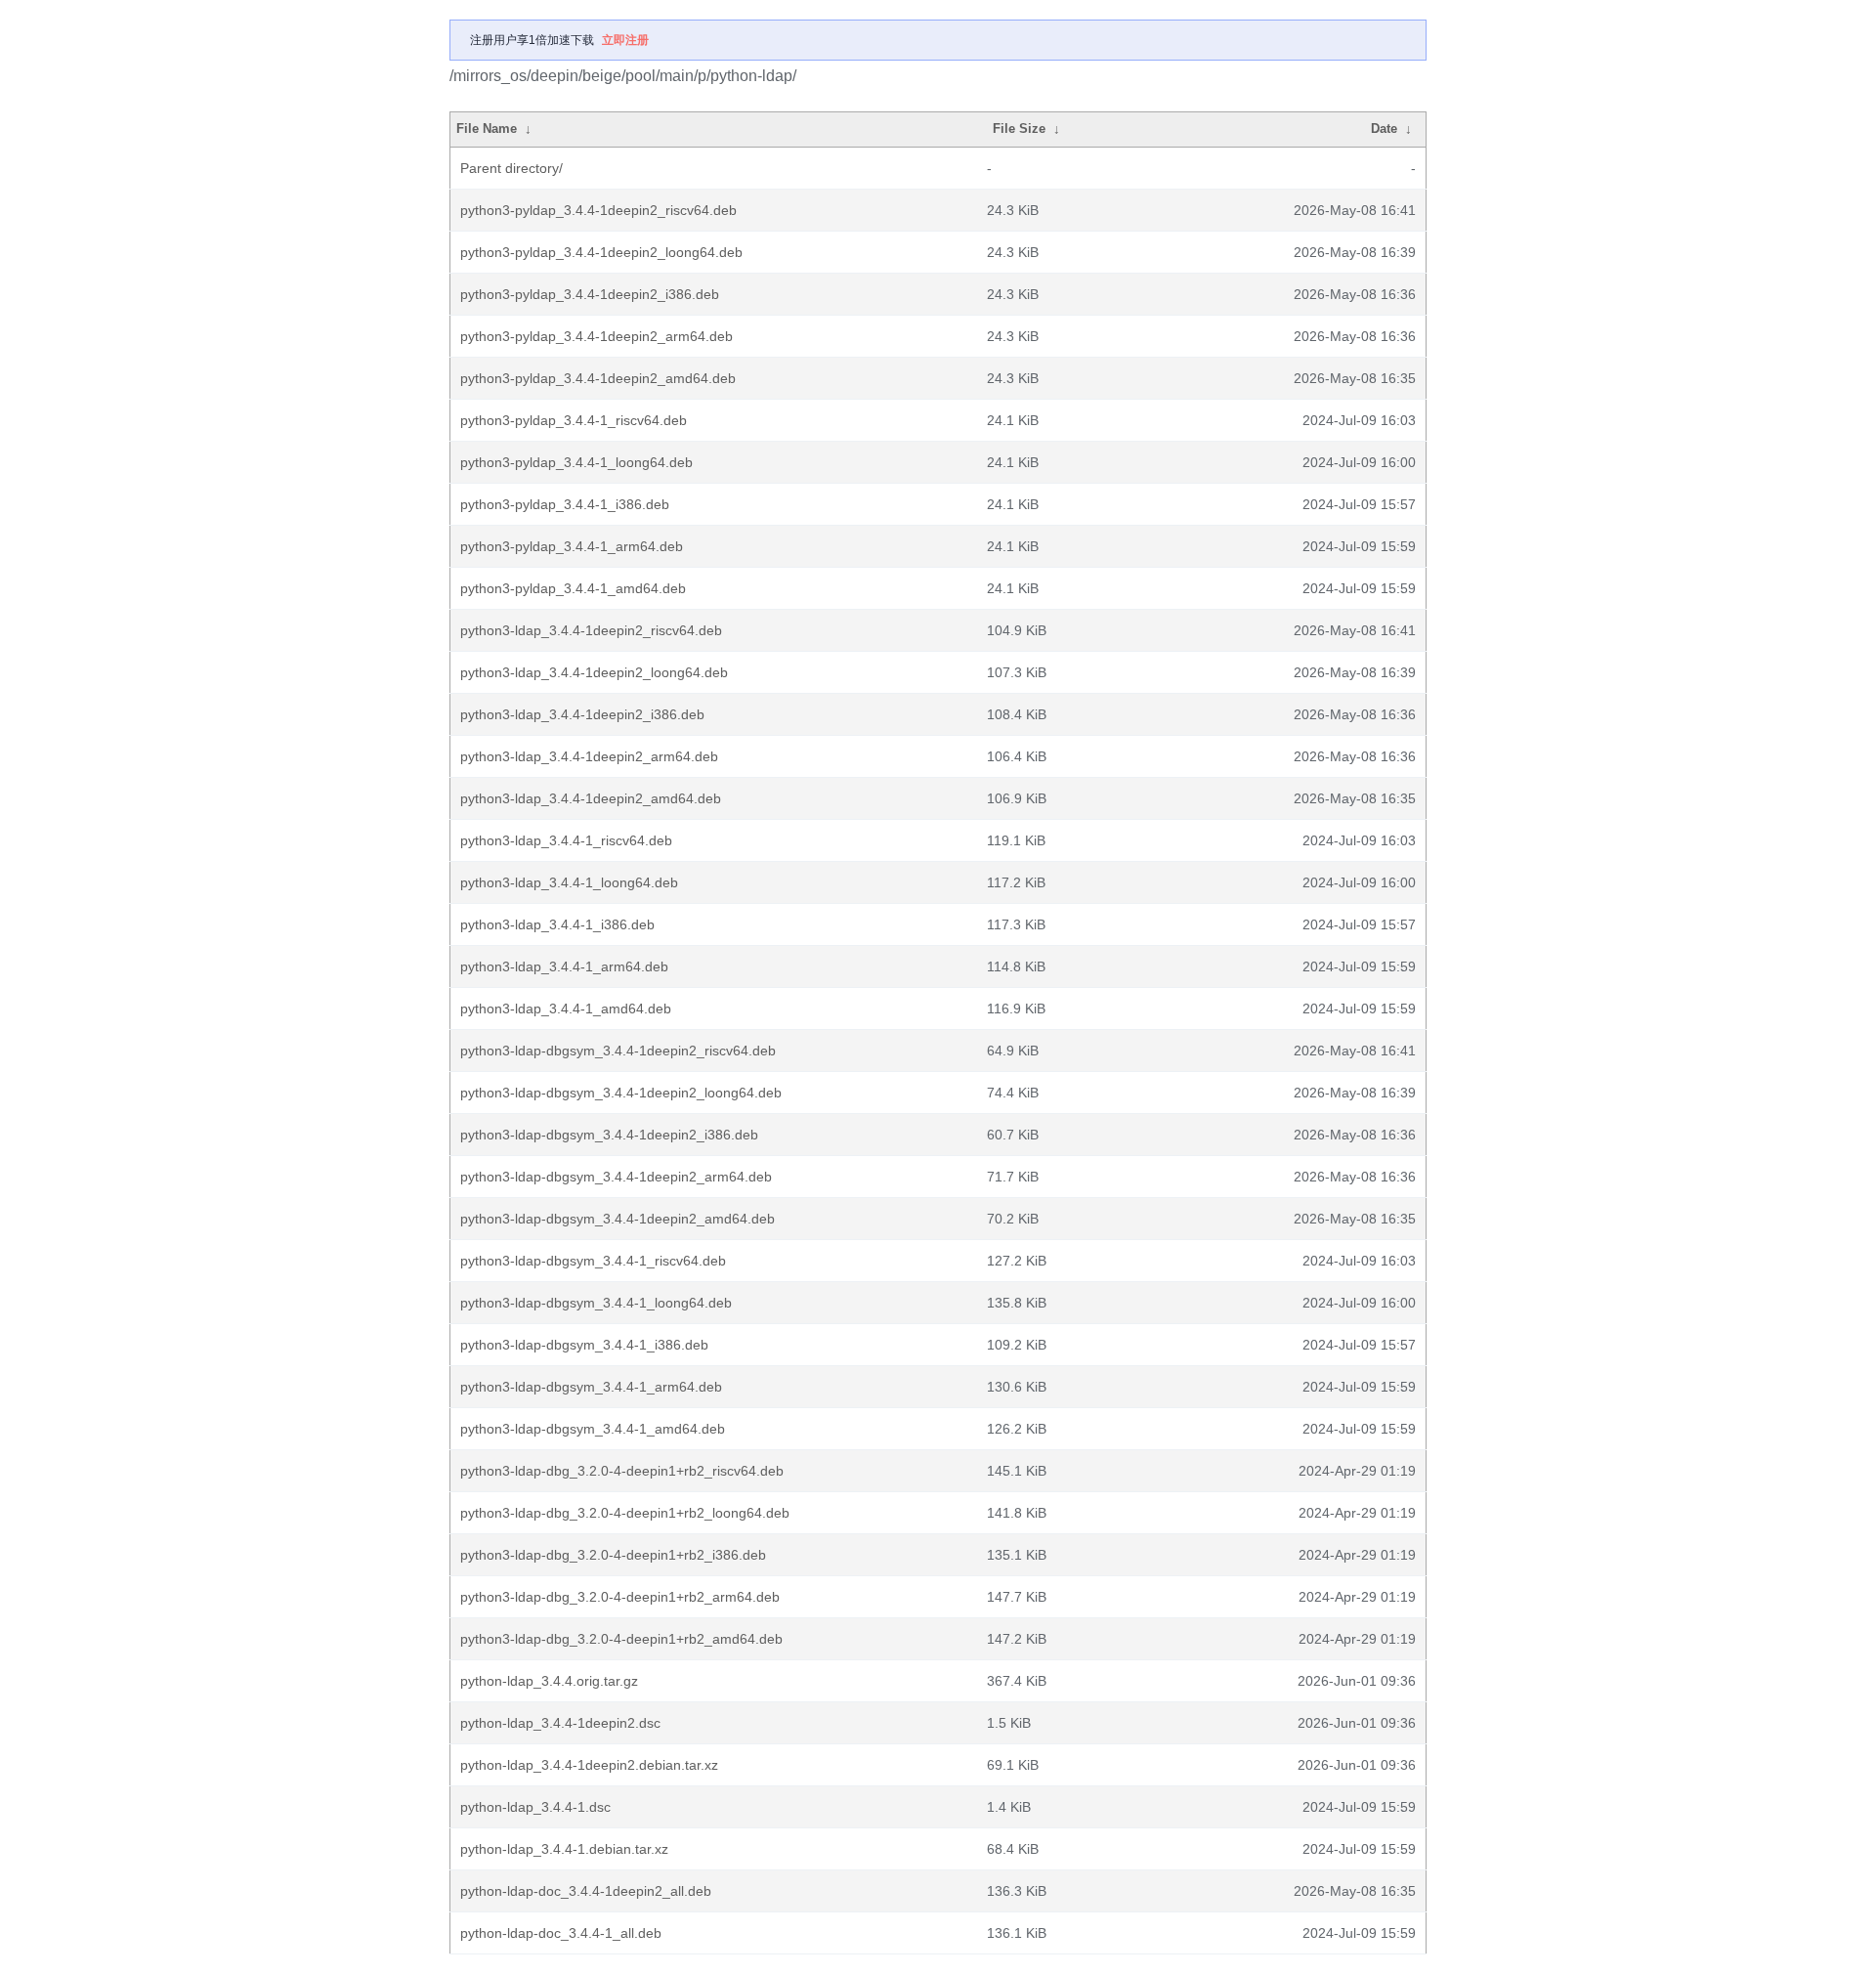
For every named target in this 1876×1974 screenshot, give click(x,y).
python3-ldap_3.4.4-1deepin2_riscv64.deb (591, 630)
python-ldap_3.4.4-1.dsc (535, 1807)
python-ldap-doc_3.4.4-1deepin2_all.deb (586, 1891)
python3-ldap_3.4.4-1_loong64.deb (569, 882)
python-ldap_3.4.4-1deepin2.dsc (560, 1723)
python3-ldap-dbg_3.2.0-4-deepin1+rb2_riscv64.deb (622, 1471)
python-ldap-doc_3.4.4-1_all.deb (561, 1933)
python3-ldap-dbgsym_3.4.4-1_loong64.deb (596, 1303)
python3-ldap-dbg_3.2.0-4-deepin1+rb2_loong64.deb (625, 1513)
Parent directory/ (512, 168)
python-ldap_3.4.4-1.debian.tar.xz (564, 1849)
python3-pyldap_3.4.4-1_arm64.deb (572, 546)
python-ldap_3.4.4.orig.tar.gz (549, 1681)
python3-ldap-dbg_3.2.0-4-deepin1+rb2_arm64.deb (620, 1597)
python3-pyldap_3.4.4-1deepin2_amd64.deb (598, 378)
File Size (1019, 129)
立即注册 (625, 40)
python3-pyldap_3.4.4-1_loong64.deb (576, 462)
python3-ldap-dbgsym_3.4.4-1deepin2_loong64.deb (621, 1093)
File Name (487, 129)
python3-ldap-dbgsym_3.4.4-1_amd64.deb (593, 1429)
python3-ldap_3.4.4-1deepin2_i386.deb (582, 714)
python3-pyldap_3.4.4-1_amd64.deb (573, 588)
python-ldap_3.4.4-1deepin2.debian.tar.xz (589, 1765)
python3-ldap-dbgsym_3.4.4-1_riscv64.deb (593, 1261)
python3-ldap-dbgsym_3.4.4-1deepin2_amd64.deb (618, 1219)
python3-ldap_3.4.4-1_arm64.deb (564, 966)
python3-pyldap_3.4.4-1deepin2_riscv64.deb (598, 210)
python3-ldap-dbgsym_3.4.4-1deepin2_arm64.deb (616, 1177)
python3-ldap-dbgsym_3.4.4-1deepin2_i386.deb (609, 1135)
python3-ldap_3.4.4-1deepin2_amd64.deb (591, 798)
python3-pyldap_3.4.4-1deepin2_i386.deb (590, 294)
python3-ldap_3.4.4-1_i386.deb (557, 924)
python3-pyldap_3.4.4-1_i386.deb (565, 504)
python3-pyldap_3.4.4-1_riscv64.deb (574, 420)
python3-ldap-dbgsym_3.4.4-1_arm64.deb (591, 1387)
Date (1384, 129)
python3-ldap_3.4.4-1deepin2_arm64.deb (589, 756)
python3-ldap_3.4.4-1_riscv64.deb (566, 840)
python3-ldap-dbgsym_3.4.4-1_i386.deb (584, 1345)
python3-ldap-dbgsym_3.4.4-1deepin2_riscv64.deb (618, 1051)
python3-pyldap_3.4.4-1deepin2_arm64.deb (597, 336)
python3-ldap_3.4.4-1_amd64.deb (566, 1008)
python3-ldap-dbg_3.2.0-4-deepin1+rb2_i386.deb (613, 1555)
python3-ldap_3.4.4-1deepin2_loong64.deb (594, 672)
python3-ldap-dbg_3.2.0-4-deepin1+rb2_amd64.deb (621, 1639)
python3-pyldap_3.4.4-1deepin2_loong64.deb (601, 252)
